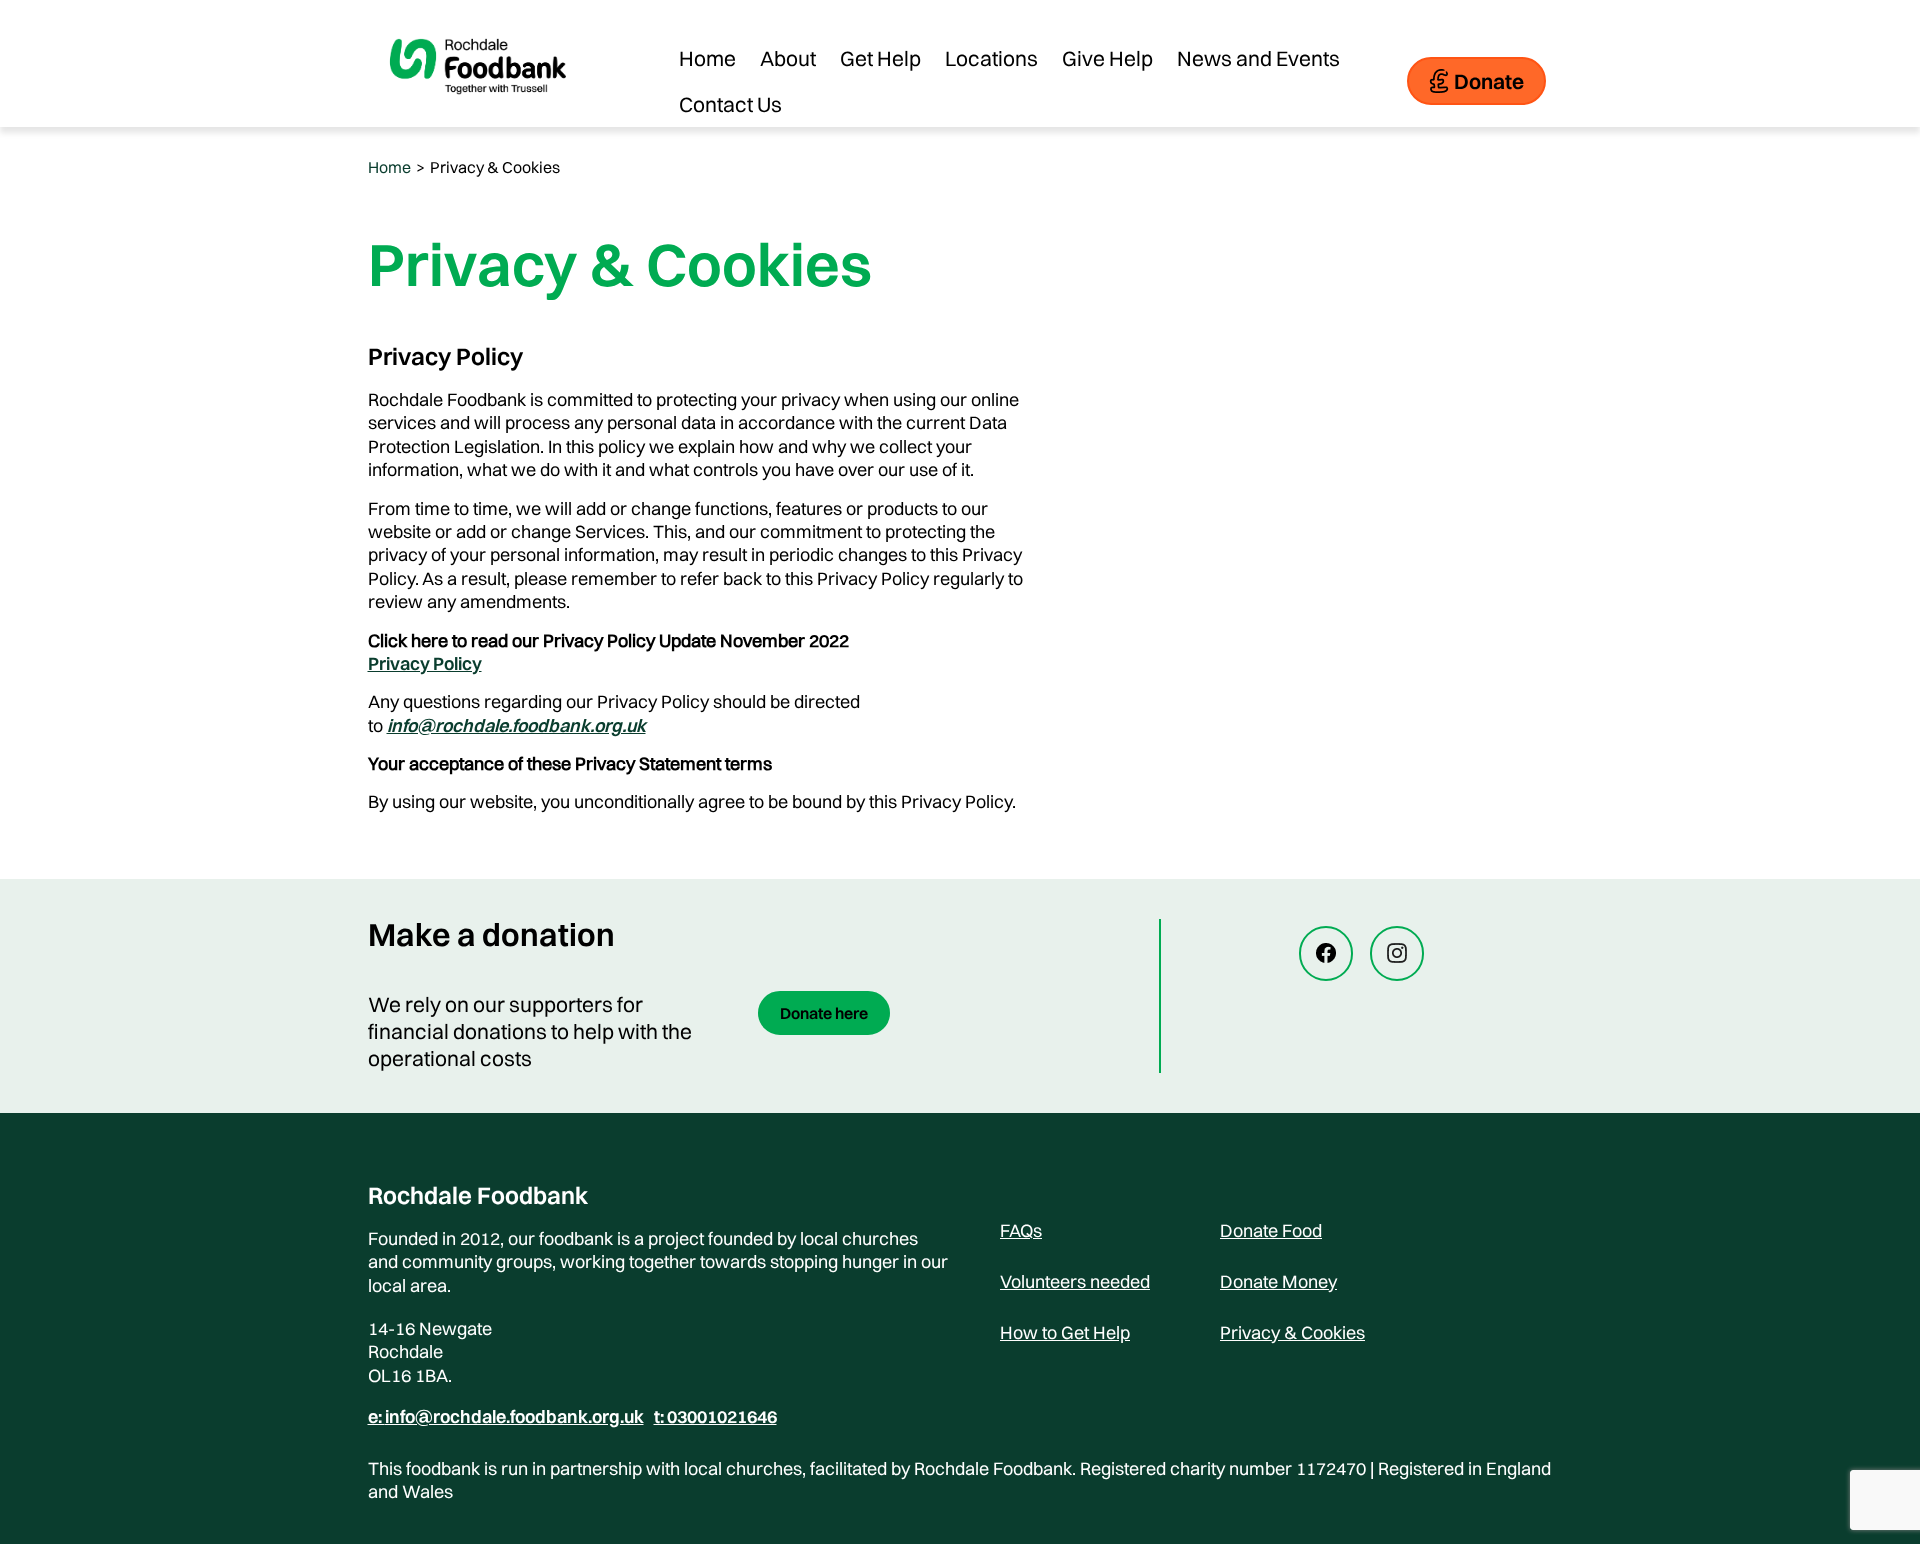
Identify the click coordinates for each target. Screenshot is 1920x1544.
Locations (991, 58)
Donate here (824, 1013)
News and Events (1258, 58)
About (788, 58)
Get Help (880, 58)
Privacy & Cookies (1292, 1332)
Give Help (1107, 58)
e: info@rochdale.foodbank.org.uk (506, 1417)
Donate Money (1278, 1281)
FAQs (1021, 1230)
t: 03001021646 (715, 1417)
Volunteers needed (1075, 1281)
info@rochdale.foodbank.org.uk (516, 725)
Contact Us (730, 104)
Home (707, 58)
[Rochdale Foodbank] (478, 110)
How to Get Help (1065, 1332)
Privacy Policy (425, 663)
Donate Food (1271, 1230)
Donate (1489, 81)
